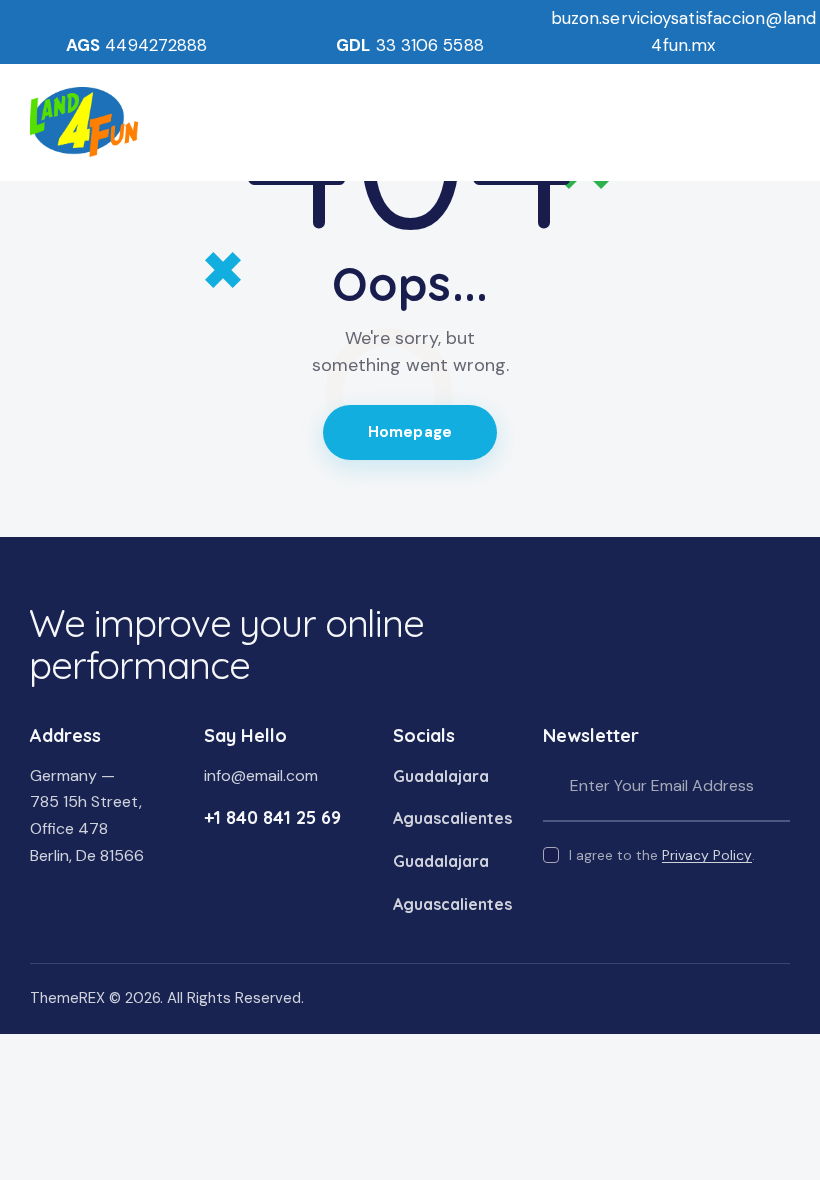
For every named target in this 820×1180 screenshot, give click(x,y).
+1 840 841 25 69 (272, 817)
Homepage (410, 432)
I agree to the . (661, 855)
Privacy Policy (707, 855)
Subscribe (775, 786)
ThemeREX (67, 998)
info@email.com (261, 775)
